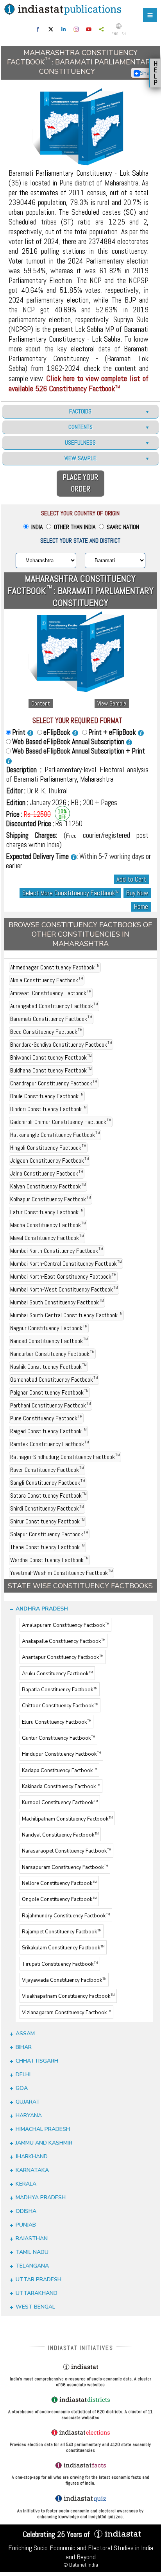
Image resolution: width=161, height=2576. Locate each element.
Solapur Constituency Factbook (49, 1534)
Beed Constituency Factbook (46, 1032)
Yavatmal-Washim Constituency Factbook (62, 1573)
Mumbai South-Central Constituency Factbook (66, 1315)
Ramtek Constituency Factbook (50, 1444)
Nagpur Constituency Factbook (49, 1328)
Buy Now (137, 893)
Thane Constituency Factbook (47, 1547)
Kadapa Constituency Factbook (59, 1771)
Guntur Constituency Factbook (58, 1738)
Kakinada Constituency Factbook (61, 1787)
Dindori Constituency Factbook (48, 1109)
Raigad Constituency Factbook (48, 1431)
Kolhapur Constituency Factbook (51, 1199)
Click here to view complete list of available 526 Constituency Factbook (79, 383)
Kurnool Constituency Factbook (60, 1803)
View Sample (112, 704)
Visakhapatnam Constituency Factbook (68, 1997)
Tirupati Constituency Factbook (60, 1964)
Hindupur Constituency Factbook (61, 1755)
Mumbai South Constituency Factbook (57, 1302)
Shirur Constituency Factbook (47, 1521)
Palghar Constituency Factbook (49, 1392)
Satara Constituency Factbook (48, 1496)
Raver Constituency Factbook (47, 1470)
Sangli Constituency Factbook (48, 1483)
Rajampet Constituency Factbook (62, 1932)
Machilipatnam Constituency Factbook (67, 1819)
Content (41, 704)
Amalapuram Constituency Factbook (65, 1625)
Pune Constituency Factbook (46, 1418)
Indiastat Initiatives (81, 2348)
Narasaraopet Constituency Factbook (66, 1851)
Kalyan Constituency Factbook (48, 1186)
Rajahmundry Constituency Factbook (66, 1916)
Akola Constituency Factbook (47, 980)
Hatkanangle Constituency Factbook (55, 1135)
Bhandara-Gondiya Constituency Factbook (61, 1045)
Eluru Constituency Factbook (56, 1722)
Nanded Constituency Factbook (49, 1341)
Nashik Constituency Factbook (48, 1367)
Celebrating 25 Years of (57, 2534)
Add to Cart (131, 879)
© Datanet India (81, 2565)
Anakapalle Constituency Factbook (64, 1641)
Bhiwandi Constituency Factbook (51, 1057)
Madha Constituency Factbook (48, 1225)
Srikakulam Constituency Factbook (63, 1948)
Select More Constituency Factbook (70, 893)
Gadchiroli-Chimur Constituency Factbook (61, 1122)
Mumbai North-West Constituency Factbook (64, 1289)
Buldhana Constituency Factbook (51, 1070)
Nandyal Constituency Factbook (60, 1835)
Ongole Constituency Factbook (59, 1900)
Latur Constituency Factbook (47, 1212)
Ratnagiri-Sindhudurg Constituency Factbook (65, 1457)
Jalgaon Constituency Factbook (50, 1161)
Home (141, 907)
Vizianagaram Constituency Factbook (66, 2013)
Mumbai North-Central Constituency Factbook (66, 1264)
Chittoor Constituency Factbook (60, 1706)
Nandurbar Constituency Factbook (52, 1354)
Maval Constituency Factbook (47, 1238)
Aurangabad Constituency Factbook (54, 1006)
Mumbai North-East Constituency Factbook (63, 1276)
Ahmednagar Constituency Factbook (55, 967)
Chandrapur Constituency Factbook (54, 1083)
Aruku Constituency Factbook (57, 1674)
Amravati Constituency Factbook (51, 993)
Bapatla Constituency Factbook (60, 1690)
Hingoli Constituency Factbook (48, 1148)
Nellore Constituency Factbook (59, 1883)
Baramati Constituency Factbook (51, 1019)
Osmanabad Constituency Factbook (54, 1380)
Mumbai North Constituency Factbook (57, 1251)
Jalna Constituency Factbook (47, 1173)
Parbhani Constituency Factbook (51, 1405)
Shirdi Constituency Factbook (47, 1508)
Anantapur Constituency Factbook (63, 1658)
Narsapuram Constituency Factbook (65, 1867)
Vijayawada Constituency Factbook (64, 1980)
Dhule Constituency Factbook (47, 1096)
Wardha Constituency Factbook (49, 1560)
